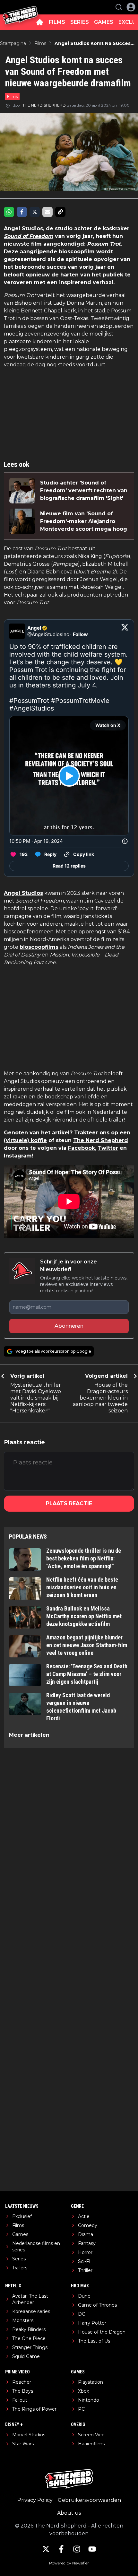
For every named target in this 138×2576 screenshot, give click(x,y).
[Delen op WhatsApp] (9, 212)
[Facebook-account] (61, 2549)
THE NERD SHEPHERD (44, 105)
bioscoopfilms (39, 947)
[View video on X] (69, 776)
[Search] (119, 7)
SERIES (80, 22)
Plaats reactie (69, 1503)
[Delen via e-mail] (47, 212)
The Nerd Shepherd (101, 1140)
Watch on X (108, 725)
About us (69, 2513)
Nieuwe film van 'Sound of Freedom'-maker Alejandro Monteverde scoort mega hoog (84, 521)
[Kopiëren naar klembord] (60, 212)
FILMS (57, 22)
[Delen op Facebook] (22, 212)
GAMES (104, 22)
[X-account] (46, 2549)
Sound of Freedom (29, 236)
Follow (80, 634)
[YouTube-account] (92, 2549)
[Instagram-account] (77, 2549)
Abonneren (69, 1326)
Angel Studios (23, 893)
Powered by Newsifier (69, 2563)
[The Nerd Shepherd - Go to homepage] (20, 7)
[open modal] (131, 7)
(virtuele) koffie (25, 1140)
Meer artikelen (29, 1735)
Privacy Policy (35, 2500)
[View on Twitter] (125, 631)
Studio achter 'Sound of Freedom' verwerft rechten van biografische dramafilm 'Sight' (84, 490)
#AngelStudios (32, 708)
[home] (40, 22)
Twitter (108, 1148)
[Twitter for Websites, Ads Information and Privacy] (125, 841)
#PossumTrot (29, 701)
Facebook (82, 1148)
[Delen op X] (35, 212)
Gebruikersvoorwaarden (89, 2500)
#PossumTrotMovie (80, 701)
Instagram (18, 1156)
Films (12, 96)
